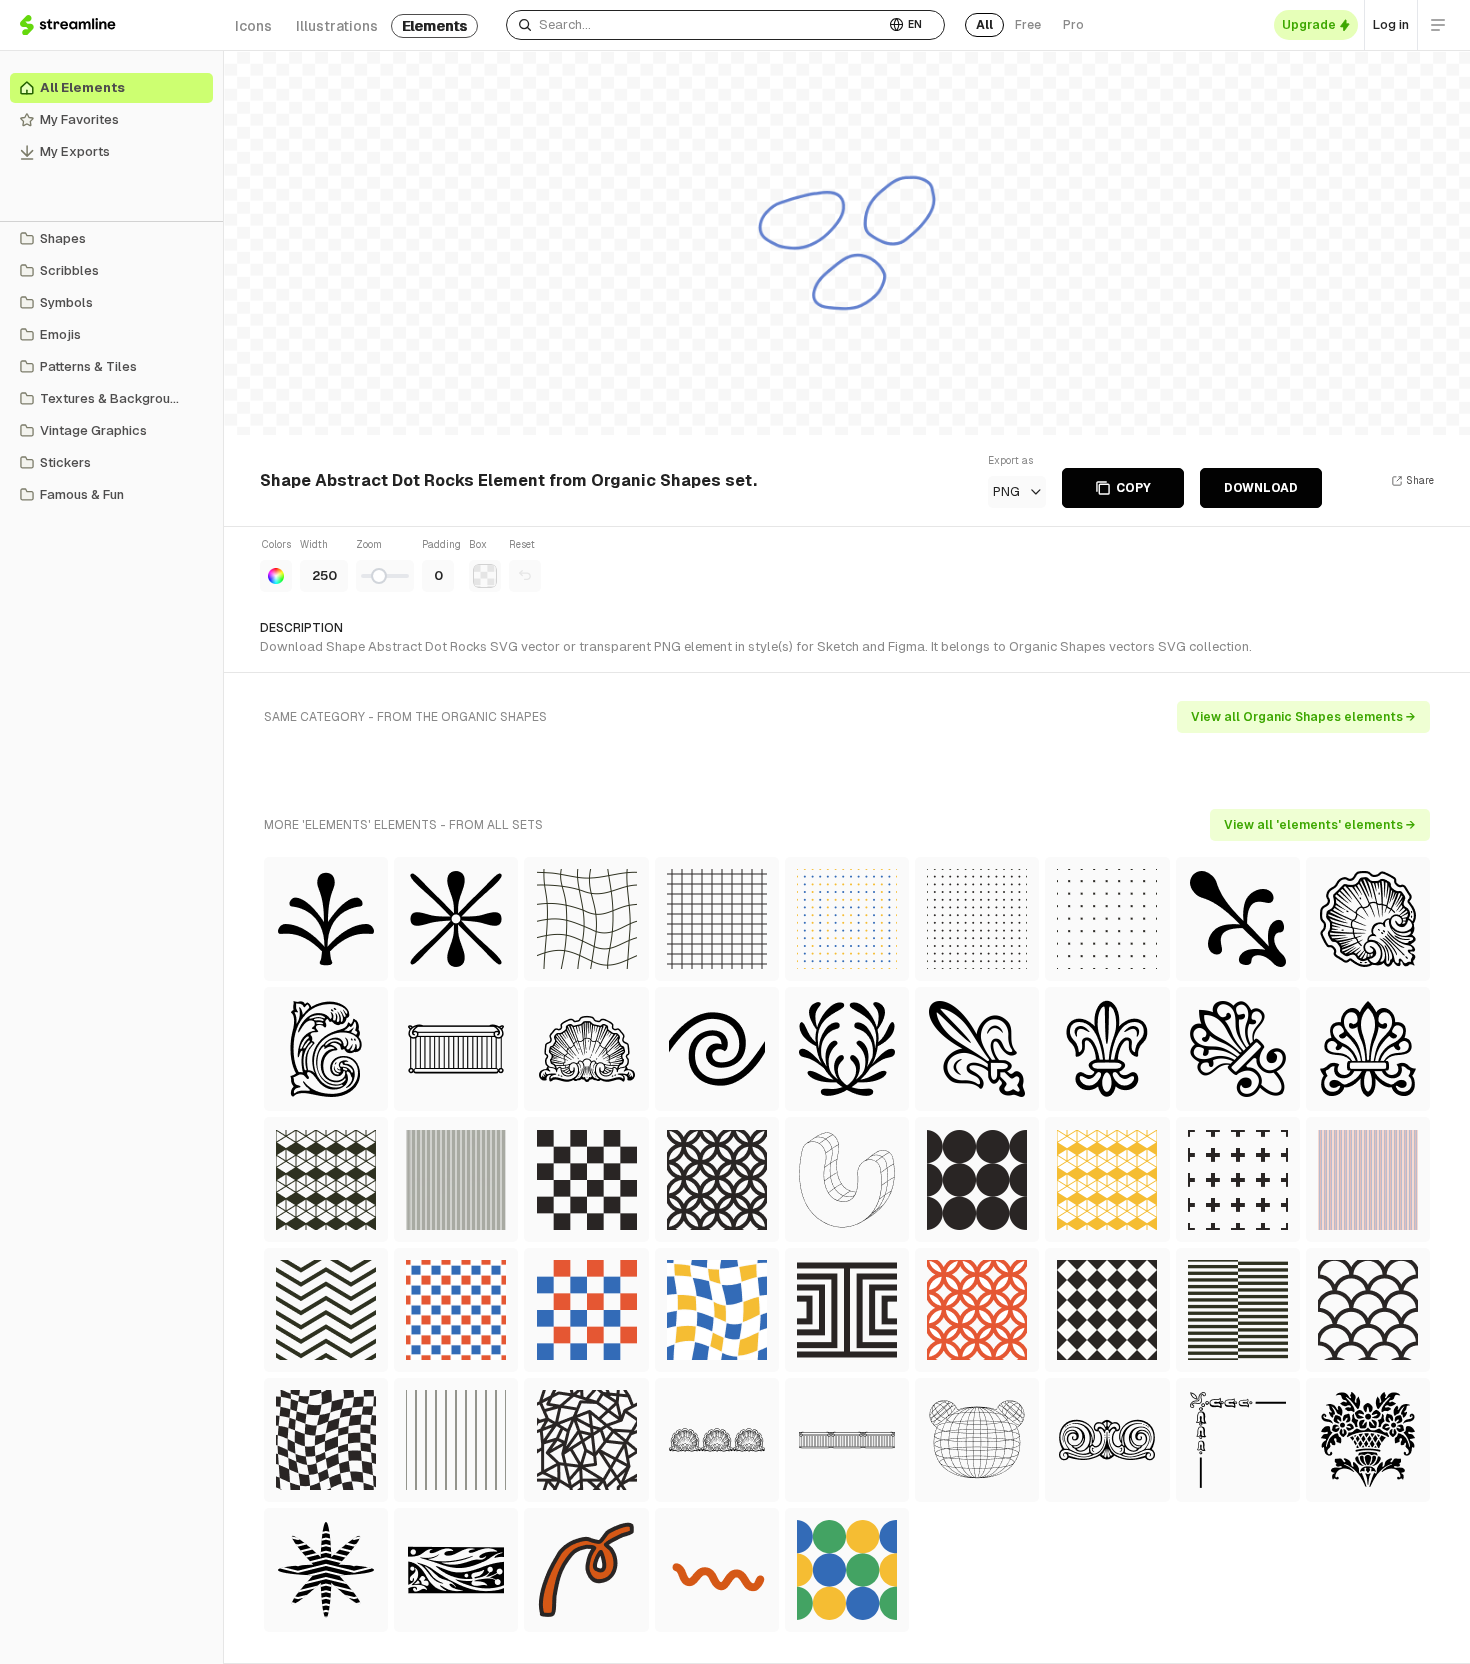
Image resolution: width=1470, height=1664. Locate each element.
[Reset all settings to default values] (525, 576)
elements (434, 26)
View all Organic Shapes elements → (1303, 717)
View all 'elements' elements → (1320, 825)
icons (253, 26)
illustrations (337, 26)
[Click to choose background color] (485, 576)
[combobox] (695, 25)
